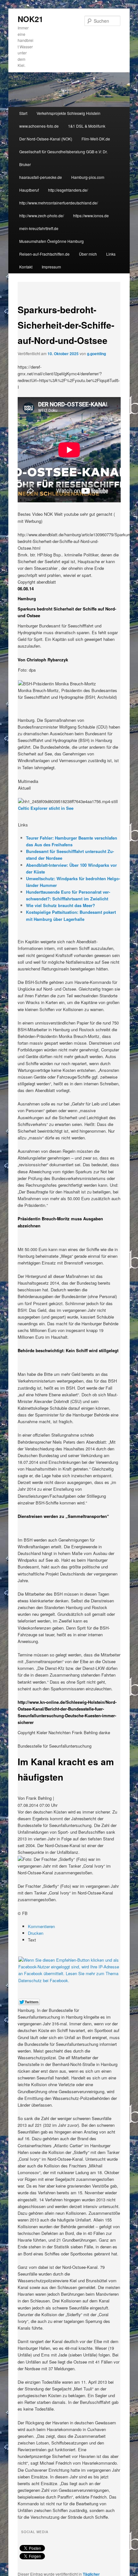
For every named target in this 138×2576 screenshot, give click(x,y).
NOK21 (30, 19)
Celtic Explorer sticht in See (46, 808)
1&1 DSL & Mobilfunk (87, 126)
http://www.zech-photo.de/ (42, 215)
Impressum (51, 267)
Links (111, 254)
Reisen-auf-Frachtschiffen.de (44, 254)
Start (23, 113)
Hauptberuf (29, 190)
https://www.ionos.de (91, 215)
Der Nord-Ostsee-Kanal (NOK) (46, 139)
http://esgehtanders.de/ (68, 190)
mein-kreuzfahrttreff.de (39, 228)
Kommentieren (41, 1926)
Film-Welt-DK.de (96, 139)
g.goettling (96, 354)
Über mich (88, 254)
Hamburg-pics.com (88, 177)
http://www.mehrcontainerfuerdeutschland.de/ (59, 203)
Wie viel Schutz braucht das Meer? (60, 905)
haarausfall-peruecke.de (41, 177)
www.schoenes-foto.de (39, 126)
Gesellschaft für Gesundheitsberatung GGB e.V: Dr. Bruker (63, 158)
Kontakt (26, 267)
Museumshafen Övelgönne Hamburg (52, 241)
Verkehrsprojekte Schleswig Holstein (69, 113)
